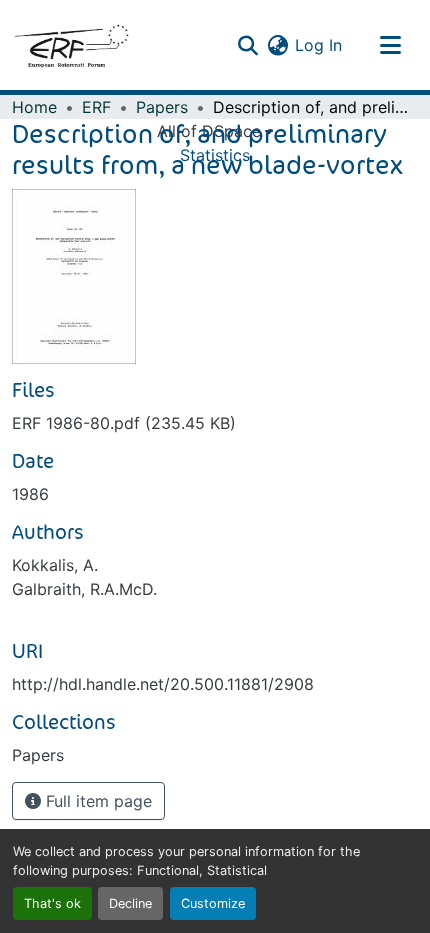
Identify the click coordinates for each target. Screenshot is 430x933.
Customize (213, 903)
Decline (130, 903)
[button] (71, 45)
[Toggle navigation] (390, 45)
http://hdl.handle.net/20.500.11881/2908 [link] (163, 684)
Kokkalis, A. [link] (55, 565)
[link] (215, 423)
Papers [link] (162, 107)
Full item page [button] (96, 801)
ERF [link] (96, 107)
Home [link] (34, 107)
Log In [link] (318, 45)
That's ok (52, 903)
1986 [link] (30, 494)
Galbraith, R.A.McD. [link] (84, 589)
